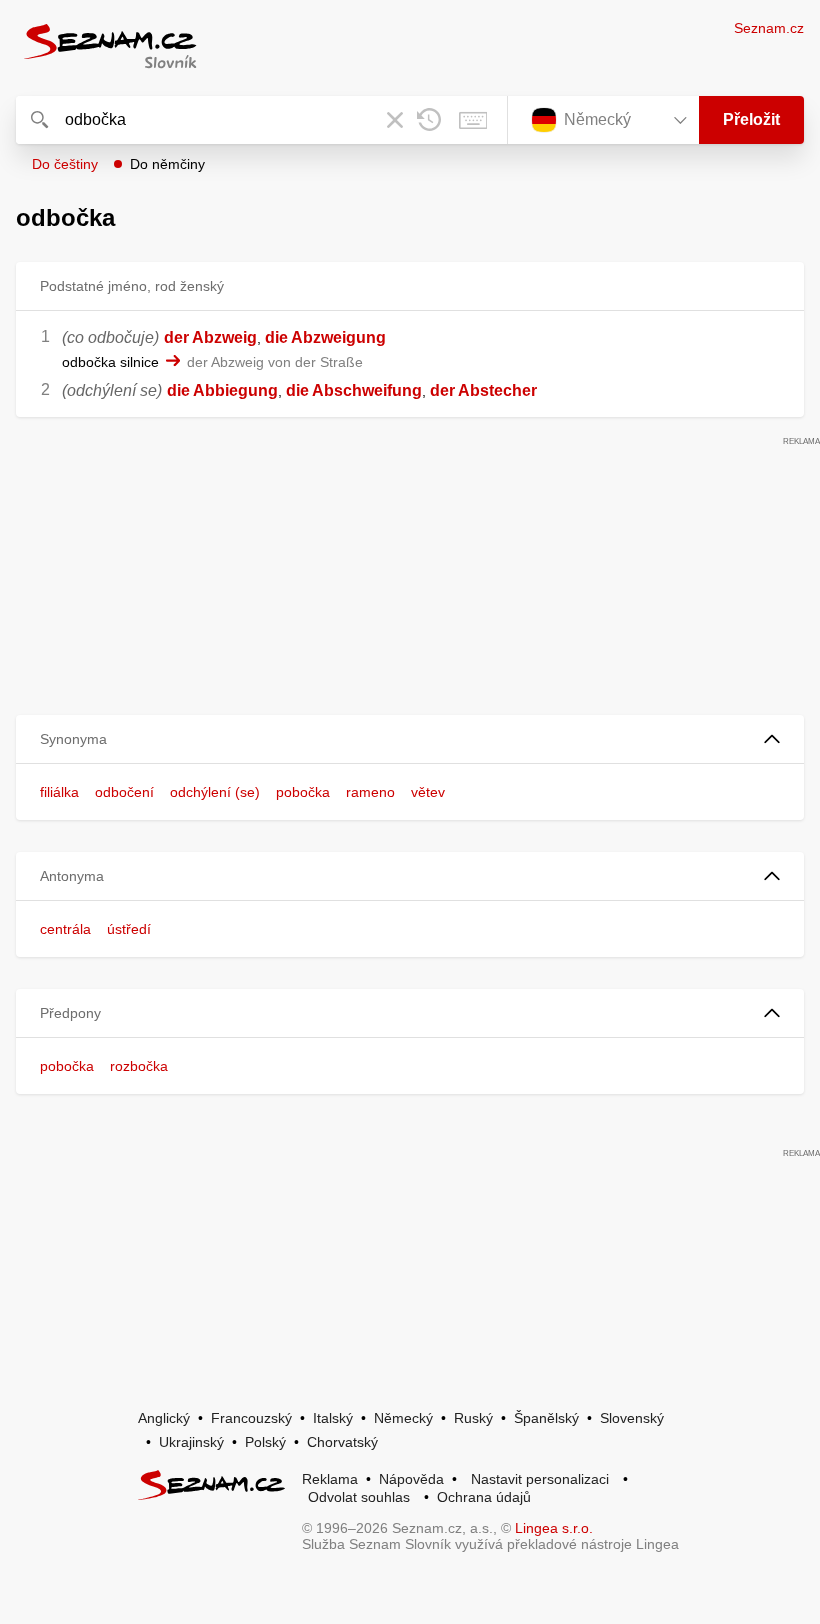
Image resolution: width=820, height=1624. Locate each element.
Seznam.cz (769, 28)
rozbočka (139, 1066)
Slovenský (632, 1418)
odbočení (124, 792)
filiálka (59, 792)
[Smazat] (395, 120)
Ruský (473, 1418)
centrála (65, 929)
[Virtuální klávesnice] (473, 120)
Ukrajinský (191, 1442)
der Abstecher (483, 390)
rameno (370, 792)
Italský (333, 1418)
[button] (410, 739)
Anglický (164, 1418)
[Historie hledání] (429, 120)
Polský (265, 1442)
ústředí (129, 929)
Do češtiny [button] (65, 164)
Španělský (546, 1418)
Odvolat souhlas (359, 1497)
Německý (403, 1418)
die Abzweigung (325, 337)
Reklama (330, 1479)
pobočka (303, 792)
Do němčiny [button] (167, 164)
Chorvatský (342, 1442)
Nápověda (411, 1479)
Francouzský (251, 1418)
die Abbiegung (222, 390)
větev (428, 792)
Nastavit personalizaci (540, 1479)
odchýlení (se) (215, 792)
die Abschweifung (354, 390)
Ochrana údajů (484, 1497)
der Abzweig (210, 337)
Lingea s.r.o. (554, 1528)
